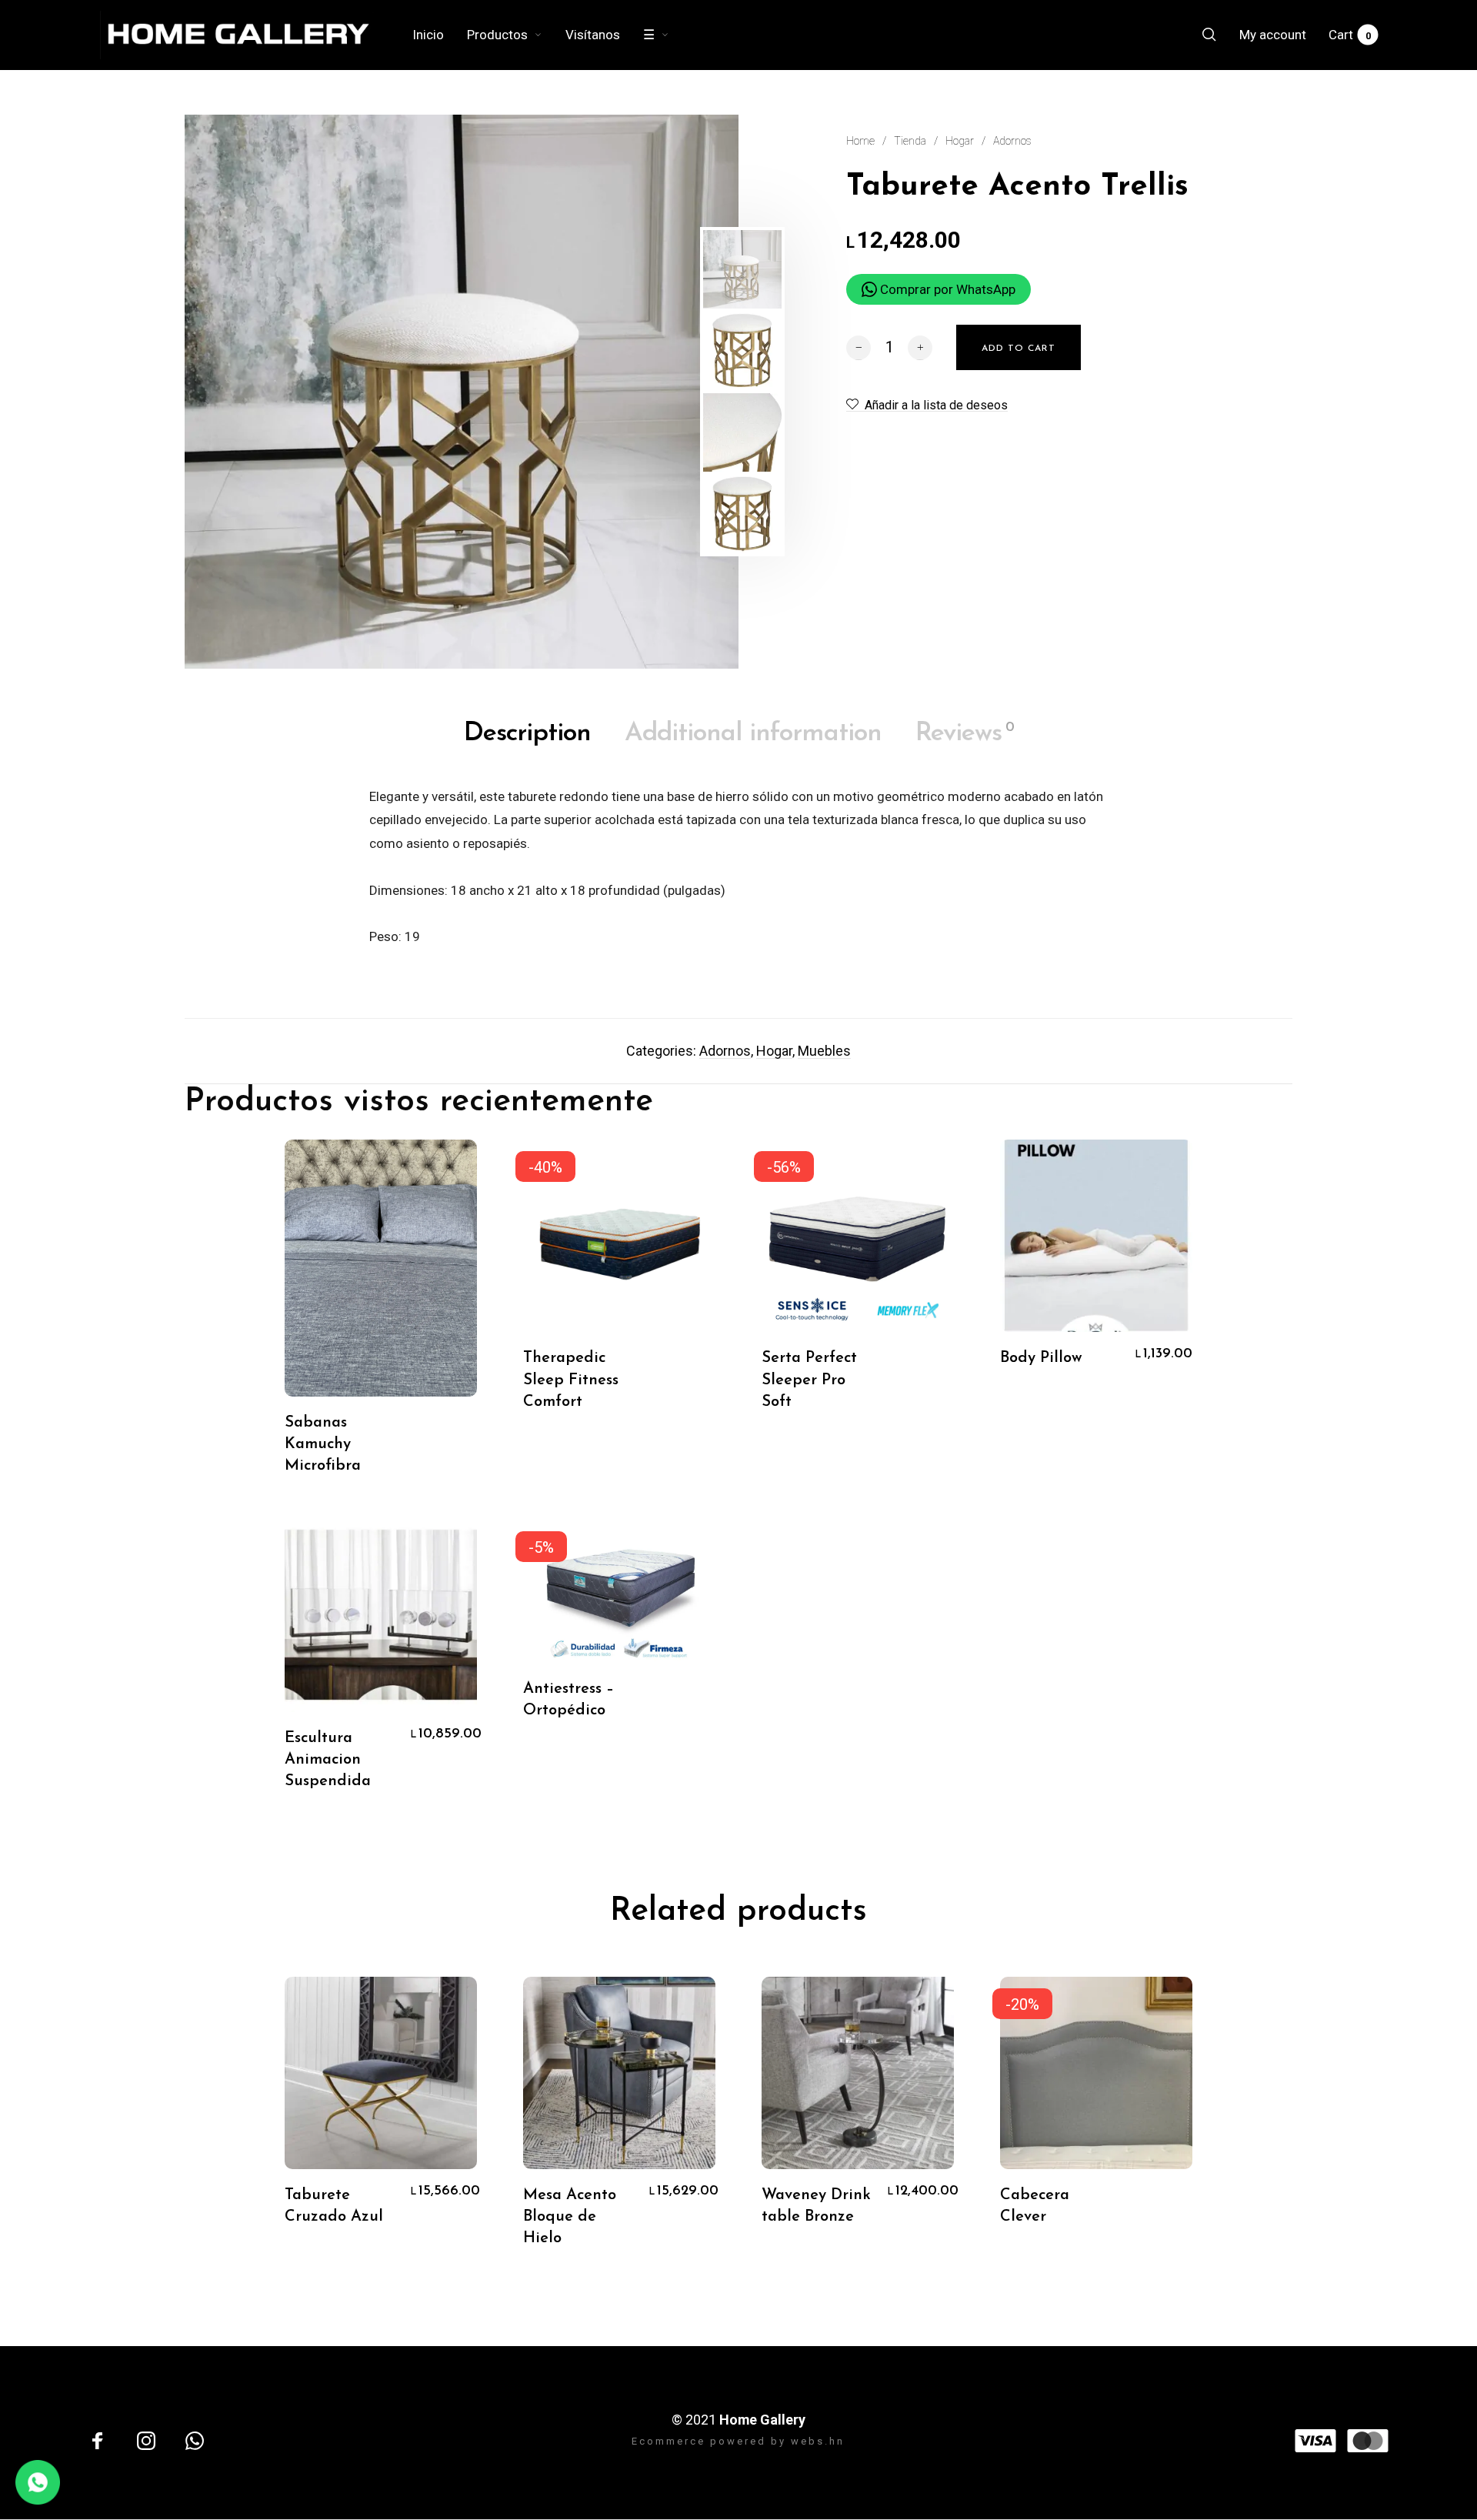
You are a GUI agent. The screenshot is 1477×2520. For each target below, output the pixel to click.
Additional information (753, 734)
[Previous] (236, 392)
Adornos (1012, 141)
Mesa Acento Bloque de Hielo (570, 2217)
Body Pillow (1041, 1358)
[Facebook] (98, 2441)
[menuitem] (440, 35)
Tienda (910, 141)
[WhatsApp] (195, 2441)
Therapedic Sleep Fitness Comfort (571, 1380)
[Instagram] (146, 2441)
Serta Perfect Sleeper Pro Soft (809, 1380)
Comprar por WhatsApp (946, 289)
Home (860, 141)
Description (527, 734)
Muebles (824, 1051)
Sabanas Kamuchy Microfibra (323, 1444)
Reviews (965, 734)
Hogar (960, 141)
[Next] (659, 392)
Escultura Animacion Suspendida (328, 1760)
